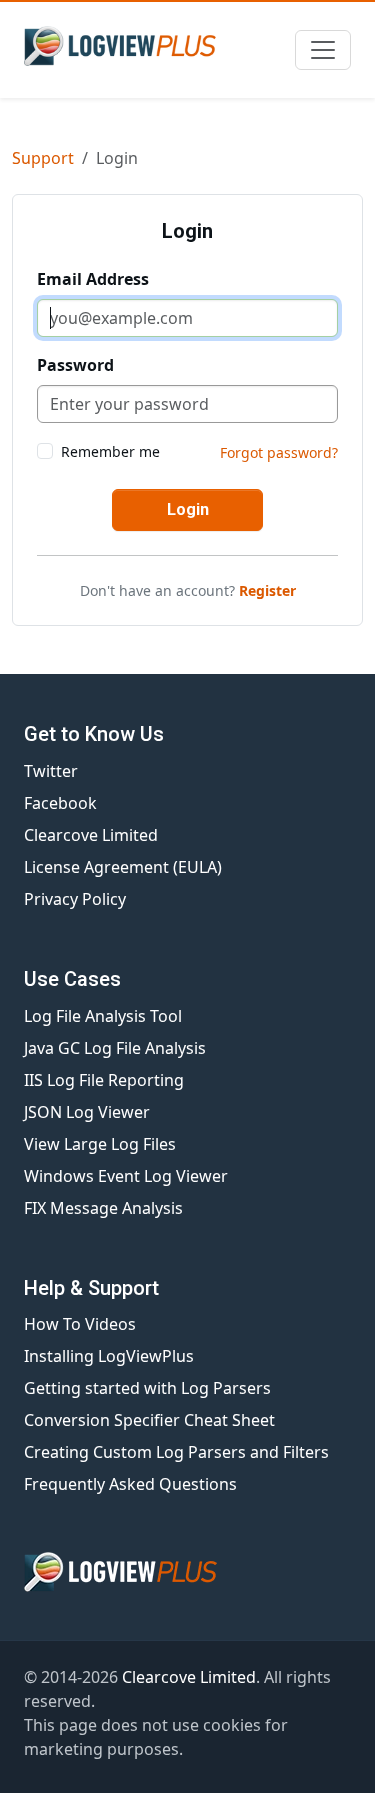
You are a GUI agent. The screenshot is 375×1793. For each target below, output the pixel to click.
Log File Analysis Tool (103, 1016)
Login (188, 509)
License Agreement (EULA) (123, 867)
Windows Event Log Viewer (126, 1176)
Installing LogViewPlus (109, 1356)
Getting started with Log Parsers (147, 1388)
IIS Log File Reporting (104, 1080)
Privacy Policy (75, 899)
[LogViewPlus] (124, 46)
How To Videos (80, 1324)
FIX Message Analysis (103, 1208)
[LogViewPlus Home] (187, 1572)
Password (75, 365)
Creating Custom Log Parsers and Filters (176, 1452)
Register (267, 590)
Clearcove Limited (91, 835)
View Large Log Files (100, 1144)
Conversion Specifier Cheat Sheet (149, 1420)
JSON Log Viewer (87, 1112)
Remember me (110, 451)
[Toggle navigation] (323, 50)
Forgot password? (279, 452)
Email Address (93, 279)
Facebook (60, 803)
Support (43, 158)
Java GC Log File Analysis (115, 1048)
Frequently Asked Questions (130, 1484)
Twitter (51, 771)
